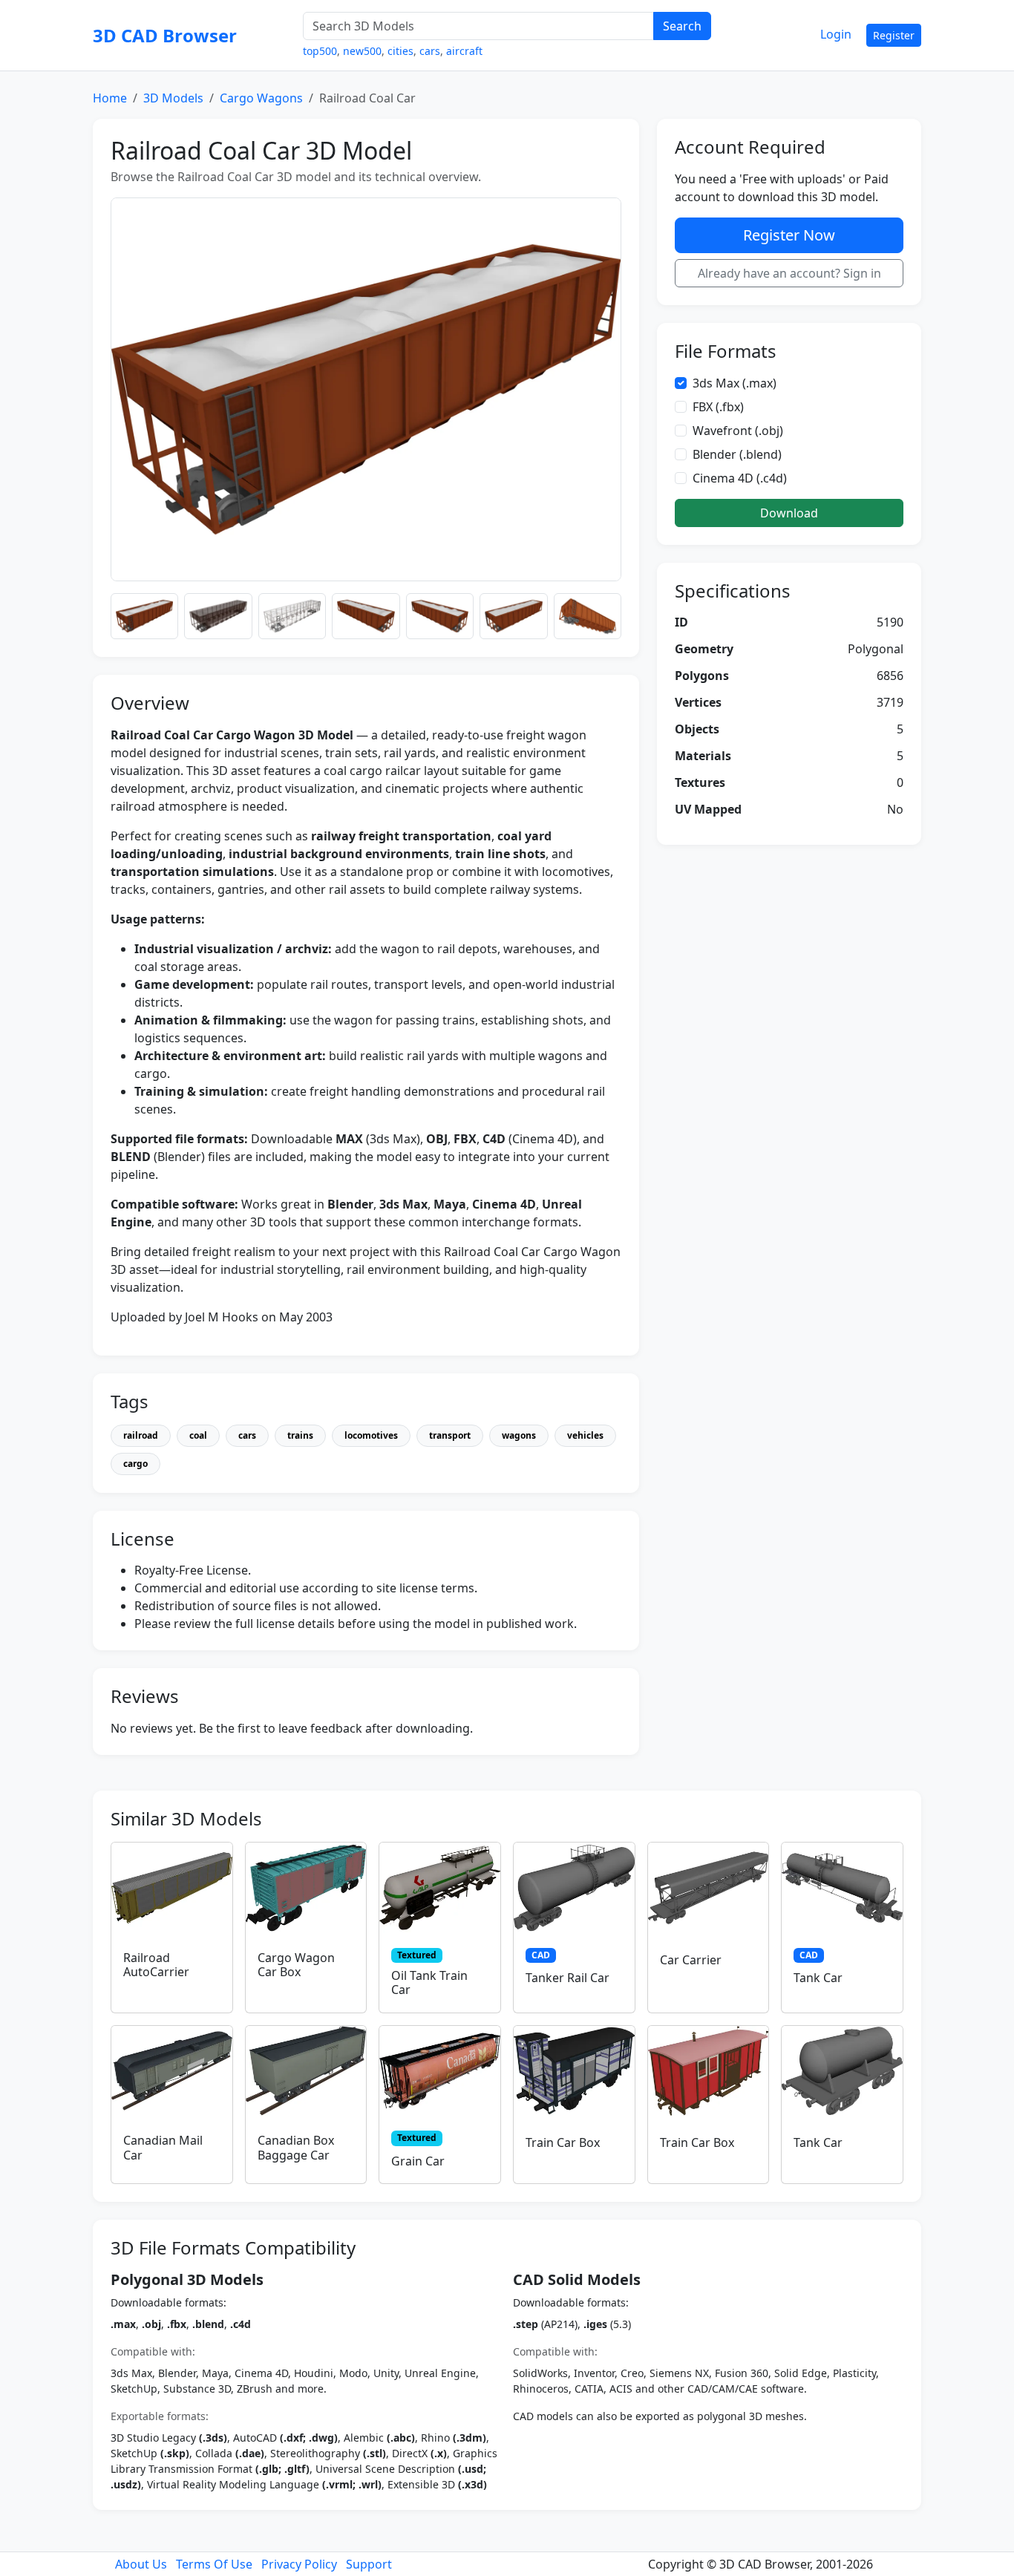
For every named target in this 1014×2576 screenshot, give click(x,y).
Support (369, 2564)
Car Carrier (691, 1960)
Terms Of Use (214, 2564)
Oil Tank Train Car (429, 1982)
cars (430, 51)
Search (682, 26)
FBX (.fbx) (718, 407)
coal (198, 1435)
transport (450, 1435)
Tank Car (818, 1978)
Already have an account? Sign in (789, 273)
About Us (141, 2564)
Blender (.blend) (737, 454)
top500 (320, 51)
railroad (141, 1435)
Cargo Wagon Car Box (296, 1965)
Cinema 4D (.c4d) (740, 478)
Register (894, 35)
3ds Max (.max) (735, 383)
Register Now (789, 235)
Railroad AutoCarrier (156, 1965)
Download (789, 513)
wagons (519, 1435)
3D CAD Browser (165, 35)
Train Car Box (563, 2142)
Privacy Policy (299, 2564)
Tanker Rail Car (567, 1978)
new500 (362, 51)
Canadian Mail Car (163, 2147)
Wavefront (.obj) (738, 431)
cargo (135, 1464)
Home (110, 98)
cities (400, 51)
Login (836, 34)
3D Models (173, 98)
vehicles (585, 1435)
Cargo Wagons (261, 98)
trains (300, 1435)
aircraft (464, 51)
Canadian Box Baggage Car (296, 2147)
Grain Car (418, 2161)
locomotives (371, 1435)
